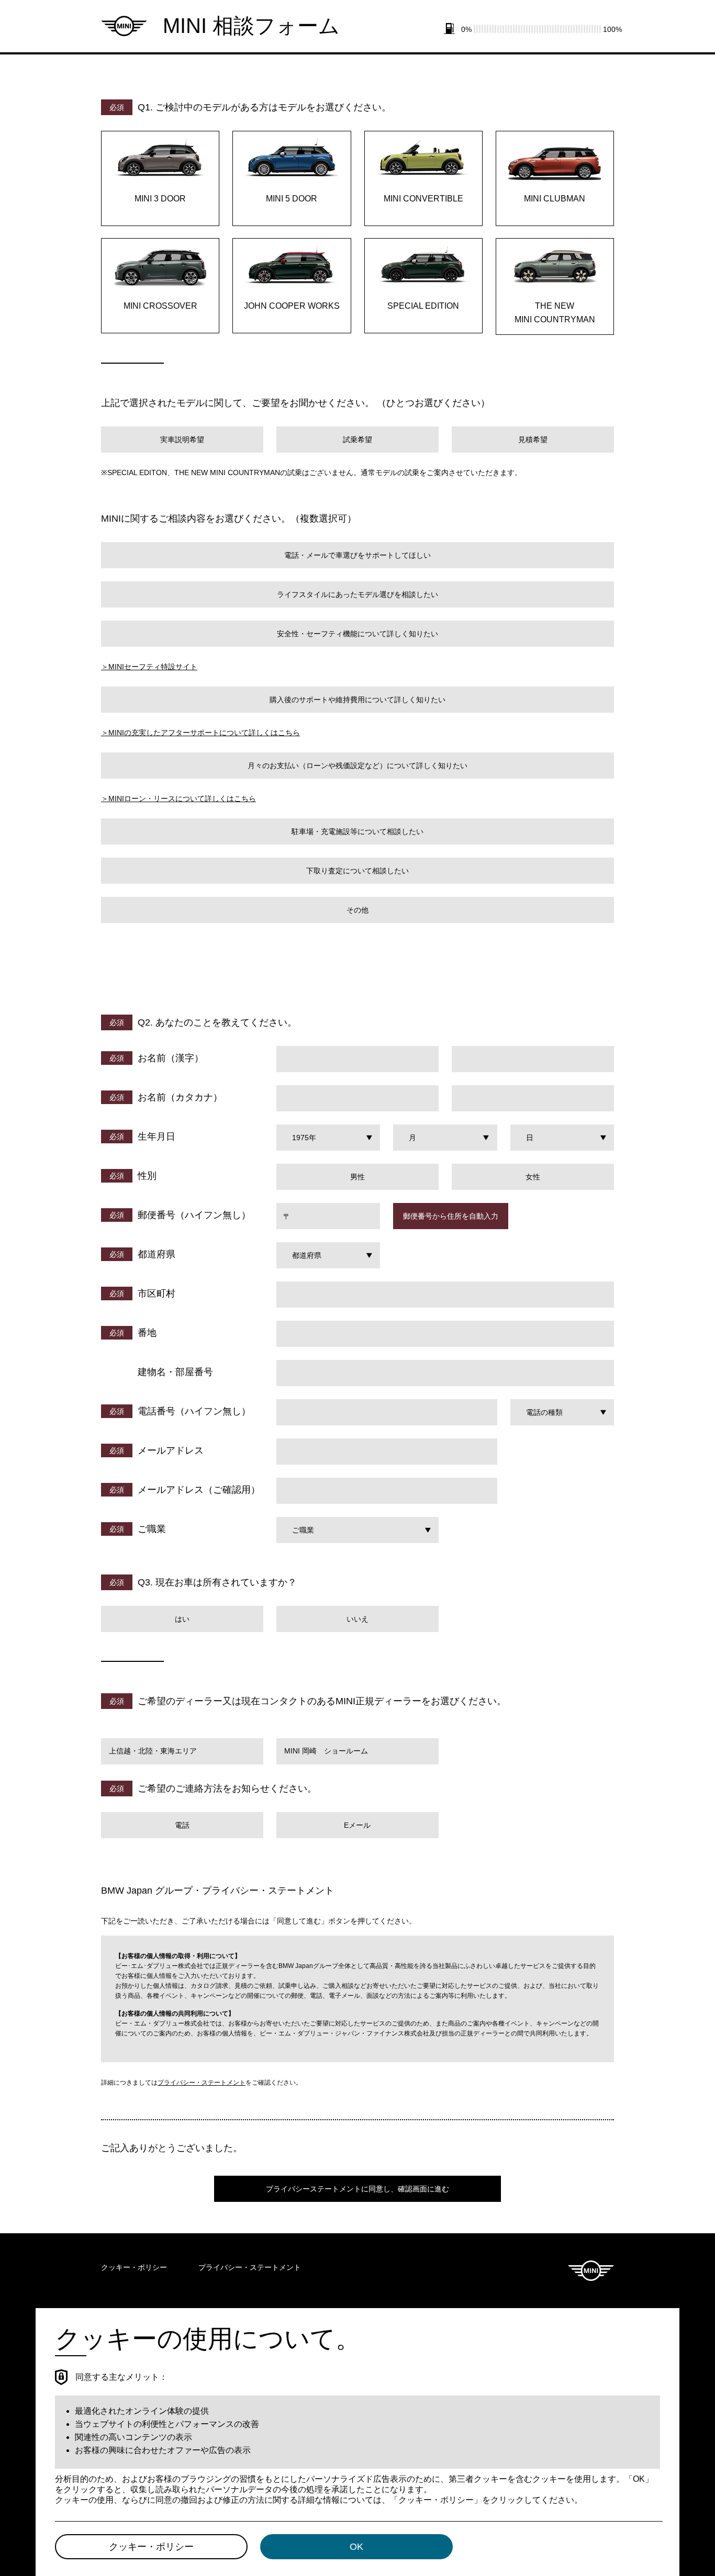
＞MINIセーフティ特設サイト (149, 667)
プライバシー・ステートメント (202, 2083)
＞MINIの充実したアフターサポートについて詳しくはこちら (200, 733)
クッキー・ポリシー (134, 2267)
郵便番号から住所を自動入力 (451, 1216)
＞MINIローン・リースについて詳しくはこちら (178, 798)
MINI (591, 2271)
